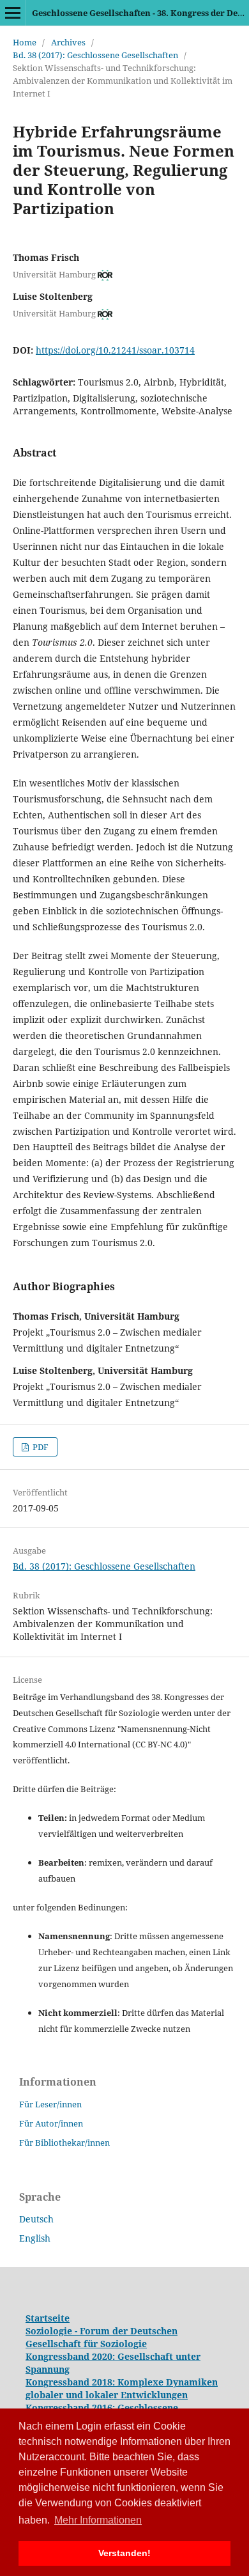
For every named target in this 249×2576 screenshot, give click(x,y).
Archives (68, 42)
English (35, 2238)
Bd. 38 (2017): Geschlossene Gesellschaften (95, 55)
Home (25, 42)
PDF (40, 1447)
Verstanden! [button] (124, 2553)
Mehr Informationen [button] (98, 2520)
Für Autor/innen (51, 2123)
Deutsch (36, 2219)
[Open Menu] (13, 13)
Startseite (48, 2318)
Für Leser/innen (50, 2104)
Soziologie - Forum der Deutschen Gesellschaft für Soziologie (102, 2337)
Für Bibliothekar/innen (64, 2143)
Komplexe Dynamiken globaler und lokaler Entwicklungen (122, 2388)
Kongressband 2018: (72, 2382)
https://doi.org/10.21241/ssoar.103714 (115, 350)
